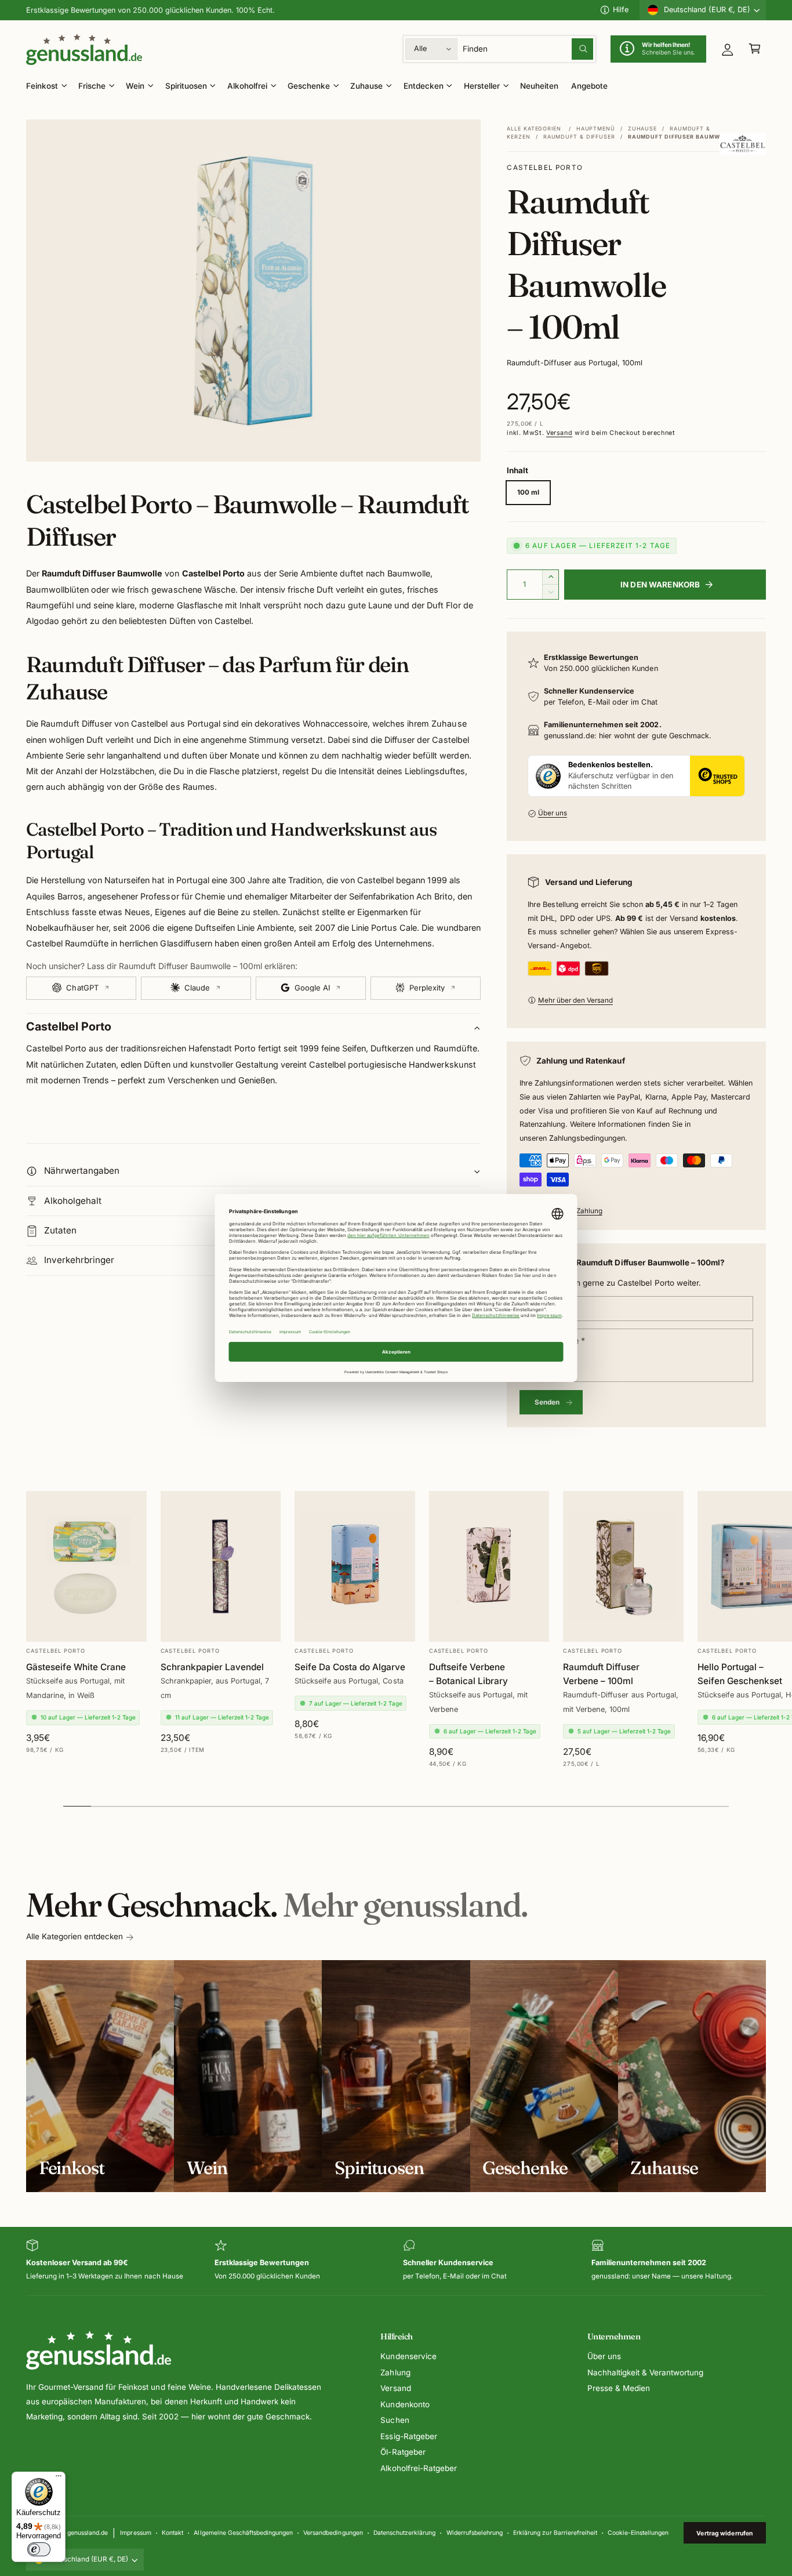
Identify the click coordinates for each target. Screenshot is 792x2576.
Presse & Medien (619, 2388)
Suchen (395, 2420)
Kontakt (172, 2533)
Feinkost (42, 86)
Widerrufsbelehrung (475, 2533)
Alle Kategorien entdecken (75, 1936)
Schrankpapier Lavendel (212, 1667)
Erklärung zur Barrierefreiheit (555, 2533)
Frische (92, 86)
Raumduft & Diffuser (579, 137)
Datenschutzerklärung (404, 2533)
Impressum (135, 2533)
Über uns (553, 813)
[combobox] (528, 49)
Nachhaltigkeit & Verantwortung (645, 2372)
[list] (396, 2261)
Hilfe (621, 10)
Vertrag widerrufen (724, 2533)
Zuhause (366, 86)
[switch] (39, 2549)
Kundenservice (408, 2356)
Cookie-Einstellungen (638, 2533)
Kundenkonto (405, 2404)
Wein (135, 86)
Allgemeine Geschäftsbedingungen (243, 2533)
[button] (755, 49)
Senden (547, 1402)
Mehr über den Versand (575, 1000)
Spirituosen (186, 86)
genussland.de (88, 2533)
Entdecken (424, 86)
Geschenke (309, 86)
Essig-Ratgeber (408, 2436)
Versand (559, 433)
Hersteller (482, 86)
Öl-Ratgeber (403, 2452)
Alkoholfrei (247, 86)
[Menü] (59, 2479)
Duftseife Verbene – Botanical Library (468, 1674)
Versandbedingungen (333, 2533)
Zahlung (395, 2372)
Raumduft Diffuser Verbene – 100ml (601, 1674)
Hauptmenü (596, 128)
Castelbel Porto (545, 168)
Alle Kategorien (534, 128)
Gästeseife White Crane (76, 1667)
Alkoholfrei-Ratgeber (418, 2468)
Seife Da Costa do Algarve (350, 1667)
